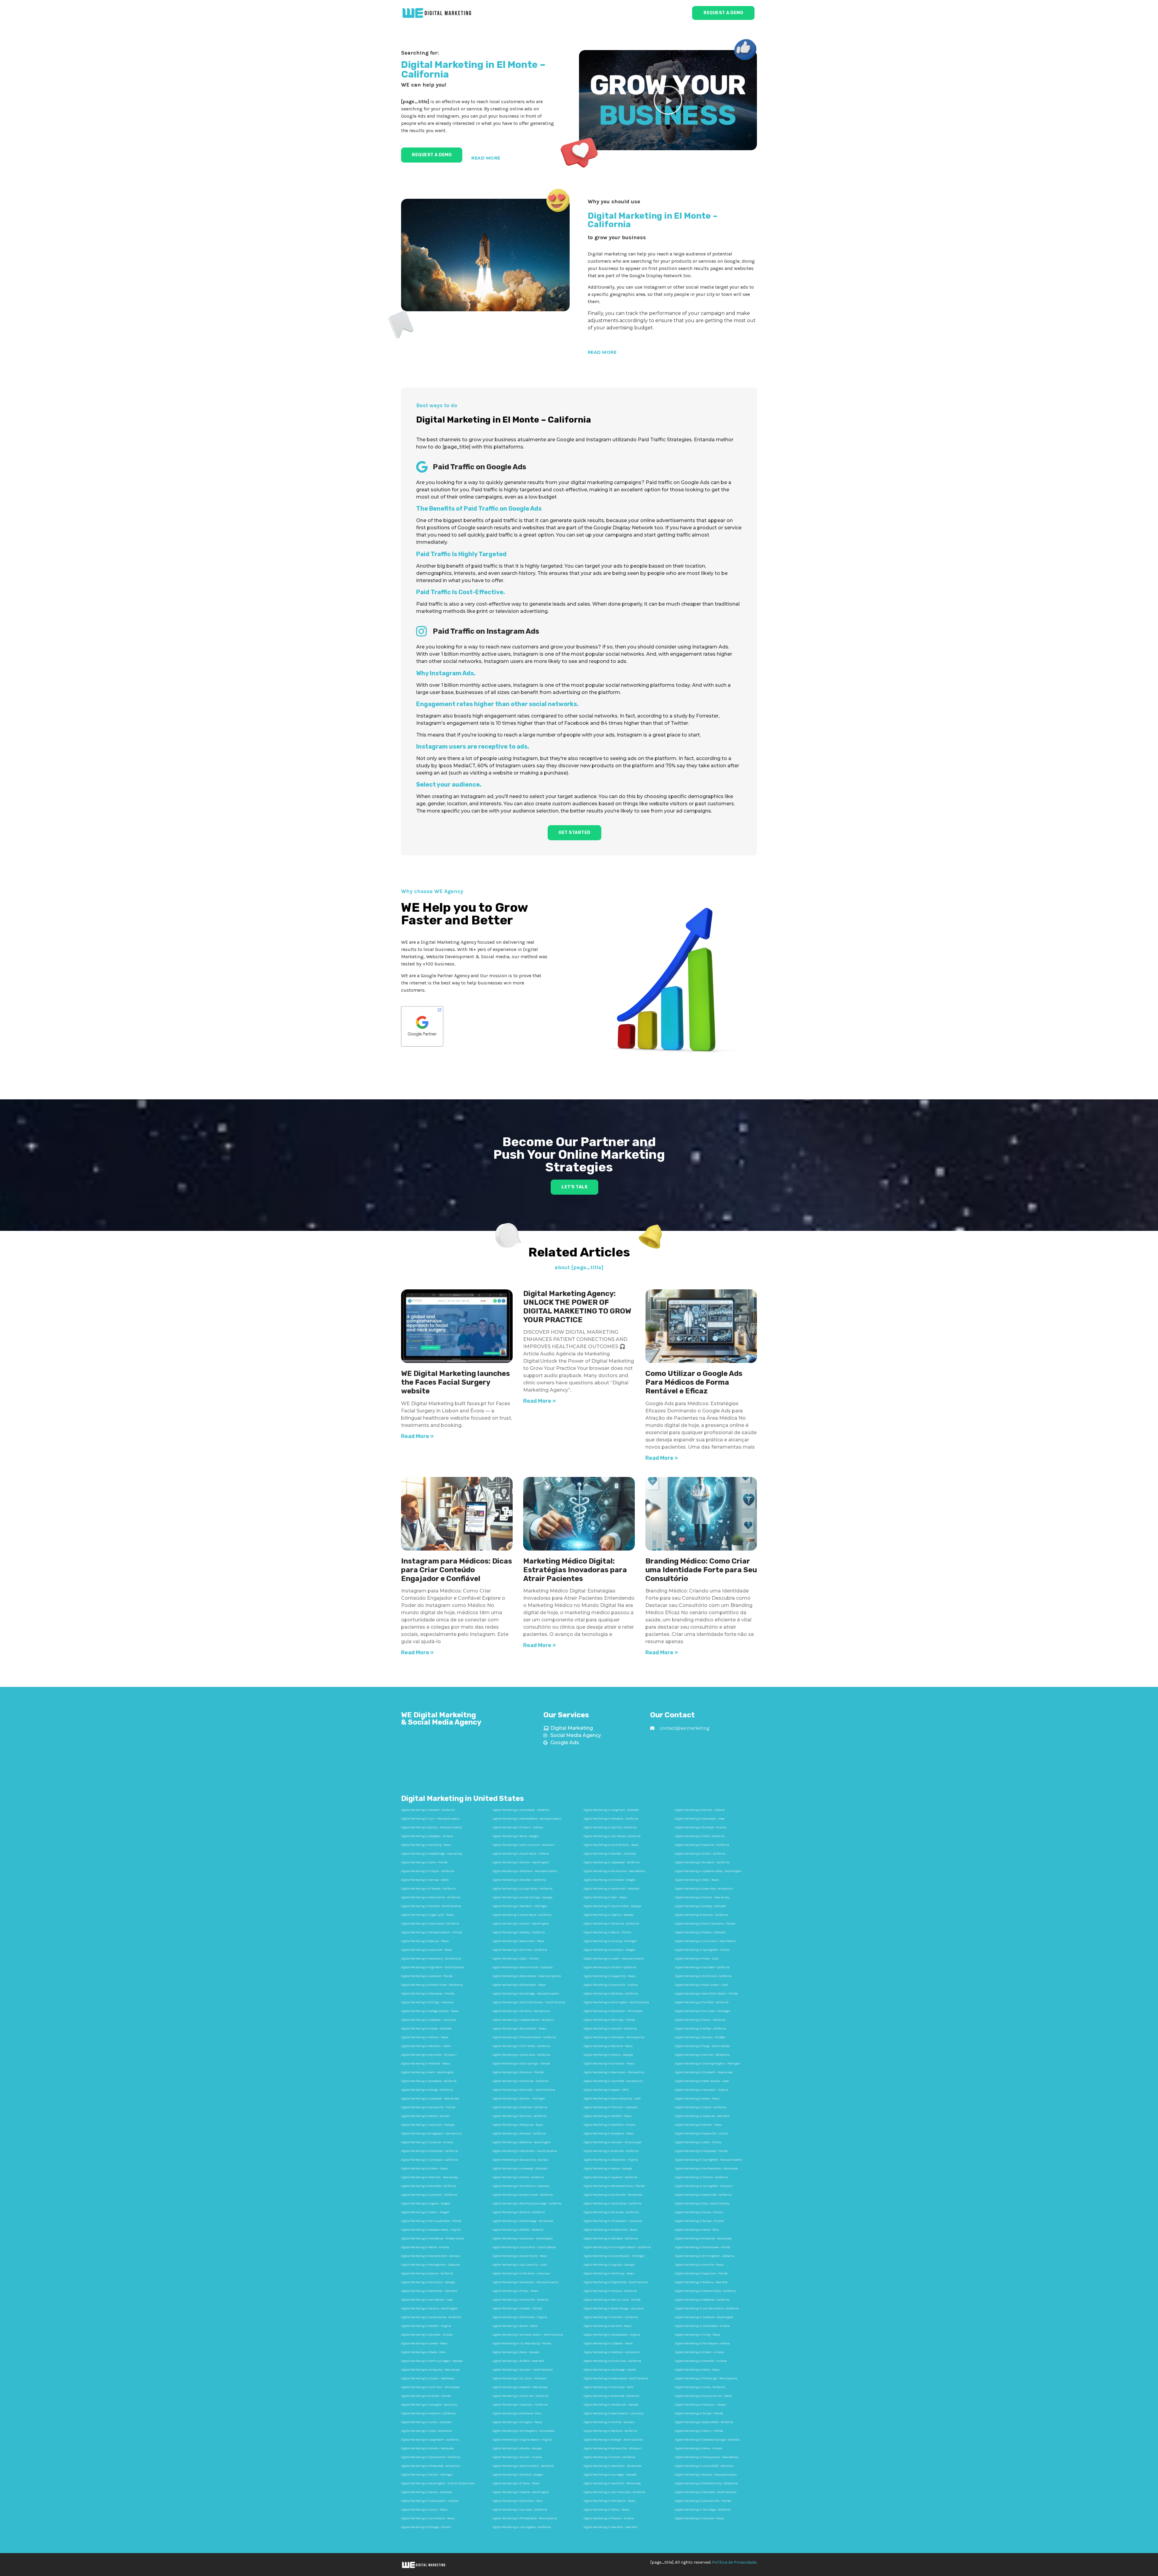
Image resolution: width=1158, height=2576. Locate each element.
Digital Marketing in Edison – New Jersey (702, 1897)
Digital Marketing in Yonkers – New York (701, 2282)
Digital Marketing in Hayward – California (611, 2177)
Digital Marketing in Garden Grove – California (523, 2195)
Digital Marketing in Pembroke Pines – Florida (614, 2186)
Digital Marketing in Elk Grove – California (611, 2212)
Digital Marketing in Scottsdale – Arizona (702, 2326)
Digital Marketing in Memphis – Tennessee (612, 2466)
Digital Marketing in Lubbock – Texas (608, 2343)
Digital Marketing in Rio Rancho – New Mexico (614, 1871)
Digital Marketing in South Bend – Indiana (521, 1854)
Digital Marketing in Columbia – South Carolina (524, 2090)
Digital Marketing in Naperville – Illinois (702, 2134)
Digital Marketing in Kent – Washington (427, 2072)
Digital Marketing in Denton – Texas (698, 2125)
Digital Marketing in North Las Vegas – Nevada (432, 2361)
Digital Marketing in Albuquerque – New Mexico (707, 2457)
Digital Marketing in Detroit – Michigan (427, 2475)
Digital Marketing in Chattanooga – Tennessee (523, 2221)
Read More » (417, 1436)
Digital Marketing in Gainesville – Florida (428, 2107)
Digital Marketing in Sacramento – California (431, 2457)
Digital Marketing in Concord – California (610, 2029)
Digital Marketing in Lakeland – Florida (427, 1976)
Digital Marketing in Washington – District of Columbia (438, 2483)
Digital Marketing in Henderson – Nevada (611, 2405)
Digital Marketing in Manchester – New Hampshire (527, 1976)
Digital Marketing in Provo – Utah (697, 1959)
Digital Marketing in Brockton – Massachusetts (525, 1871)
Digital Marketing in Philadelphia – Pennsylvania (525, 2518)
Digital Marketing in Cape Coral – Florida (701, 2273)
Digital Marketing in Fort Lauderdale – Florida (431, 2221)
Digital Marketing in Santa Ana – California (520, 2396)
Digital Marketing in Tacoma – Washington (429, 2308)
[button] (668, 100)
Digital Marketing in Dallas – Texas (606, 2510)
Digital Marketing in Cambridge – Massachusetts (526, 1994)
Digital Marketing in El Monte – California (428, 1889)
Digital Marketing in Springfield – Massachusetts (709, 2160)
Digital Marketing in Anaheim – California (428, 2413)
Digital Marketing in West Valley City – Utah (612, 2099)
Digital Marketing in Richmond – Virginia (520, 2317)
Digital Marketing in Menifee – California (519, 1880)
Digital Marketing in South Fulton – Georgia (612, 1906)
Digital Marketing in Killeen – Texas (424, 2169)
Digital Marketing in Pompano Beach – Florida (432, 1932)
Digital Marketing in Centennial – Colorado (611, 1889)
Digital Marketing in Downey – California (519, 1932)
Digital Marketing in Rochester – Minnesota (613, 2011)
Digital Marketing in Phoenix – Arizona (609, 2518)
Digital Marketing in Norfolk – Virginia (426, 2326)
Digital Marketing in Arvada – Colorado (426, 2029)
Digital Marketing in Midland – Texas (426, 2064)
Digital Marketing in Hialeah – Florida (517, 2308)
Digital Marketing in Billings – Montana (427, 2002)
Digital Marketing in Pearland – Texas (608, 2046)
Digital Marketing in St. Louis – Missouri (520, 2378)
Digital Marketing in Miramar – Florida (518, 2072)
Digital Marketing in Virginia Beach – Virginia (522, 2440)
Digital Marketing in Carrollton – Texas (609, 2064)
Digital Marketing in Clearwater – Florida (428, 1994)
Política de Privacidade (734, 2562)
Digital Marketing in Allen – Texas (697, 1880)
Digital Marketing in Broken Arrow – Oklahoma (432, 1985)
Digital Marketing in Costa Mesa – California (430, 1924)
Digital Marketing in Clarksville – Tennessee (613, 2195)
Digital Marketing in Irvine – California (700, 2387)
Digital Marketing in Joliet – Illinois (698, 2142)
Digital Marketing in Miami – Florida (699, 2431)
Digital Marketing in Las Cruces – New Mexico (705, 1941)
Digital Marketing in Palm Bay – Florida (609, 2020)
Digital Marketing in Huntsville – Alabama (520, 2300)
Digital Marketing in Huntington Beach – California (617, 2247)
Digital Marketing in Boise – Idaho (515, 2326)
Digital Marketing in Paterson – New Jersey (429, 2177)
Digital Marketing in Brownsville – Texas (610, 2230)
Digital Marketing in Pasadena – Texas (609, 2134)
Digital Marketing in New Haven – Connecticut (614, 2072)
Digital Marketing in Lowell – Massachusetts (614, 1959)
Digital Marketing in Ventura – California (701, 1915)
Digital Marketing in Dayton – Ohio (606, 2090)
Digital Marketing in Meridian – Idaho (426, 2046)
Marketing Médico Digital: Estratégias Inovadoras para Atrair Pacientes (575, 1570)
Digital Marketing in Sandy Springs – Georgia (522, 1897)
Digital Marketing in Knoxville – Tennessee (703, 2239)
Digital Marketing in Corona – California (518, 2177)
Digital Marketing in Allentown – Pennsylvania (614, 2037)
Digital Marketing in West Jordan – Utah (702, 1985)
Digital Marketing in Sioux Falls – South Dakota (524, 2247)
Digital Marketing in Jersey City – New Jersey (430, 2370)
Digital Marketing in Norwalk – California (428, 1810)
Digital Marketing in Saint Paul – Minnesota (430, 2387)
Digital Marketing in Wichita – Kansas (609, 2422)
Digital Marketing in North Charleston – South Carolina (529, 2002)
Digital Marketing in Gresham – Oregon (609, 1950)
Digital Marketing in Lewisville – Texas (427, 1950)
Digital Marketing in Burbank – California (702, 1862)
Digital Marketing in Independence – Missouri (523, 2020)
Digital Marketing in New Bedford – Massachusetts (527, 1819)
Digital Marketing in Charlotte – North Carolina (706, 2492)
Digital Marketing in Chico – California (700, 1836)
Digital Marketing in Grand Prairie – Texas (520, 2256)
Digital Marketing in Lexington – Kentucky (429, 2405)
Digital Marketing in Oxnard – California (427, 2273)
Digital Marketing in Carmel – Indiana (700, 1810)
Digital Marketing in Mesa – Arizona (699, 2448)
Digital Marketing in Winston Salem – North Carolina (528, 2335)
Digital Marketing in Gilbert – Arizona (699, 2352)
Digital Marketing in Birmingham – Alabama (705, 2256)
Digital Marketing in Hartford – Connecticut (521, 2011)
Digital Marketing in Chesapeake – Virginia (612, 2335)
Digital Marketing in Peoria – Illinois (607, 1932)
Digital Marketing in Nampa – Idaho (425, 1880)
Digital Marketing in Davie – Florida (424, 1862)
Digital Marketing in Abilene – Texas (425, 2037)
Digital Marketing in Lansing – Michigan (610, 1941)
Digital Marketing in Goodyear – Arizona (427, 1836)
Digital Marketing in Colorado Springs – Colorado (707, 2440)
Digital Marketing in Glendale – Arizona (427, 2335)
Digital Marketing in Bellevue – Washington (522, 2142)
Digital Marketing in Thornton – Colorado (610, 2107)
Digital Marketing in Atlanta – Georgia (517, 2448)
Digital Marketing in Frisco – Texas (515, 2291)
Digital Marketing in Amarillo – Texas (699, 2265)
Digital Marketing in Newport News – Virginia (431, 2230)
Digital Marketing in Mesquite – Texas (518, 2125)
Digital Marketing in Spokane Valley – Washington (708, 1871)
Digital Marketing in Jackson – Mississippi (613, 2142)
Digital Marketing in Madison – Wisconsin (612, 2352)
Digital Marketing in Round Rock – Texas (519, 2029)
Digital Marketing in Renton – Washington (521, 1862)
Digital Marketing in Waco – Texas (697, 2099)
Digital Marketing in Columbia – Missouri (429, 2055)
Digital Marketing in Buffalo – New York (518, 2361)
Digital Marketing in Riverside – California (611, 2396)
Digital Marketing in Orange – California (427, 2090)
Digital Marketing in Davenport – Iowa (700, 1819)
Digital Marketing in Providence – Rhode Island (432, 2239)
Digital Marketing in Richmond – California (703, 1976)
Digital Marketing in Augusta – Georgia (609, 2265)
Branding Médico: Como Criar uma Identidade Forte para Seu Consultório (701, 1570)
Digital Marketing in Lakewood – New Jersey (430, 2099)
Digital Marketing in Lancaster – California (429, 2195)
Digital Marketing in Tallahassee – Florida (702, 2247)
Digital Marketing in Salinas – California (701, 2177)
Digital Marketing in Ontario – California (519, 2212)
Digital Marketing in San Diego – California (703, 2510)
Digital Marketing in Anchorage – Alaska (610, 2370)
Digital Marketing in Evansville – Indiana (611, 1985)
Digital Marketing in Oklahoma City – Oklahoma (706, 2483)
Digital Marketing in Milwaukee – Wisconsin (431, 2466)
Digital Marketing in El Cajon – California (428, 1871)
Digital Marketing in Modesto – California (702, 2300)
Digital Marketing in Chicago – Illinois (426, 2527)
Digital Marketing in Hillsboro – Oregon (609, 1880)
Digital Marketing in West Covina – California (431, 1897)
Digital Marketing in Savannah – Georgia (428, 2125)
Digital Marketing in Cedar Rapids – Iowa (702, 2081)
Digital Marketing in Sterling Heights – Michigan (707, 2064)
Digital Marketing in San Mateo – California (612, 1836)
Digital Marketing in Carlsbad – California (702, 1967)
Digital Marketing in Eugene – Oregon (426, 2204)
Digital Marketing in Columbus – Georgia (428, 2282)
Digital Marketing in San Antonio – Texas (428, 2518)
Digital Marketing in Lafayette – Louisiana (429, 2020)
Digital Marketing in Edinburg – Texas (426, 1845)
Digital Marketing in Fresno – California (609, 2457)
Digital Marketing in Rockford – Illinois (609, 2125)
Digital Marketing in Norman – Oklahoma (702, 2055)
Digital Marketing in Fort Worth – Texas (609, 2501)
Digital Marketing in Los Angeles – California (522, 2527)
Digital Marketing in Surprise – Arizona (427, 2142)
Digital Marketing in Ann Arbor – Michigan (703, 2011)
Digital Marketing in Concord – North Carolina (431, 1906)
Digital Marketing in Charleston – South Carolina (525, 2151)
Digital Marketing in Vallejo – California (701, 2029)
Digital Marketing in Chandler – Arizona (701, 2361)
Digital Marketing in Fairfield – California (702, 2002)
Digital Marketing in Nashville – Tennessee (612, 2483)
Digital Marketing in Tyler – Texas (605, 1897)
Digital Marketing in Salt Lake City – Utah (520, 2265)
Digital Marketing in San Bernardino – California (707, 2308)
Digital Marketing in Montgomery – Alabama (430, 2265)
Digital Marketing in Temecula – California (611, 1924)
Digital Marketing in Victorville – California (520, 2081)
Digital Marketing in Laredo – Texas (424, 2343)
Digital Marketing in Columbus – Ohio (517, 2501)
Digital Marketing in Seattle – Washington (521, 2492)
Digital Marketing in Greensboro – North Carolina (616, 2378)
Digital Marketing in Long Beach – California (430, 2440)
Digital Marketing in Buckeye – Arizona (701, 1827)
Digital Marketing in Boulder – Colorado (610, 1854)
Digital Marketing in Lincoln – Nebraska (428, 2378)
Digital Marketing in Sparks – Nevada (609, 1915)
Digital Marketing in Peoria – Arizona (425, 2247)
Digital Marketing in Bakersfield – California (704, 2422)
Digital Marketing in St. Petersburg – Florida (522, 2343)
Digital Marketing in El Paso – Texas (516, 2483)
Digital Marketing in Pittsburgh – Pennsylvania (706, 2378)
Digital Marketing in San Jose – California (520, 2510)
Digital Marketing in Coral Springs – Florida (521, 2064)
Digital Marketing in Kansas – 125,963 (700, 2037)
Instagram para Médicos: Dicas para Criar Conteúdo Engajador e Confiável (457, 1570)
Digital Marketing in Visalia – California (701, 2107)
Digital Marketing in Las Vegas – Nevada (610, 2475)
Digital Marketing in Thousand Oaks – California (524, 2037)
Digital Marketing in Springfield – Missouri (704, 2186)
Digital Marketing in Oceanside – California (703, 2195)
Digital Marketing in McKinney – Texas (609, 2273)
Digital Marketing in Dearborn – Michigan (520, 1906)
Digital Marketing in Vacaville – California (702, 1845)
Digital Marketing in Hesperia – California (611, 1819)
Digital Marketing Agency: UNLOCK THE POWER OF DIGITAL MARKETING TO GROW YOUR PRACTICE (577, 1307)
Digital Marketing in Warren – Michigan (519, 2099)
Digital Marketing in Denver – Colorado (426, 2492)
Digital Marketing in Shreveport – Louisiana (613, 2221)
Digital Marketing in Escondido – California (430, 2151)
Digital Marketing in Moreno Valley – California (705, 2291)
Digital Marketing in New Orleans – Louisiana (614, 2413)
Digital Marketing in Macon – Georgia (608, 2169)
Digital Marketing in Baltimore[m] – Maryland (523, 2466)
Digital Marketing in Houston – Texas (699, 2518)
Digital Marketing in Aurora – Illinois (699, 2212)
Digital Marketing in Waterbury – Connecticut (431, 1959)
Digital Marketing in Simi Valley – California (521, 2046)
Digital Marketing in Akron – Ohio (697, 2230)
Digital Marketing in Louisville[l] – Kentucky (704, 2466)
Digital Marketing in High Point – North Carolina (433, 1967)
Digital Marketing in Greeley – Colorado (700, 1906)
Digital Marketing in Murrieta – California (520, 1950)
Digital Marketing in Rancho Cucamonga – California (527, 2204)
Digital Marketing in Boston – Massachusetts (706, 2475)
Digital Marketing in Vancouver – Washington (523, 2239)
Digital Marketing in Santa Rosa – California (613, 2204)
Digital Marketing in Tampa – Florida (699, 2413)
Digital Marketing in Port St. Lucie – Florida (612, 2300)
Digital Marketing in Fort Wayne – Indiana (702, 2343)
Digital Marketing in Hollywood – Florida (701, 2151)
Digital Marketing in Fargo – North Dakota (702, 2046)
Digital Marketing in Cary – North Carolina (702, 2204)
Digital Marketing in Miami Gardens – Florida (705, 1924)
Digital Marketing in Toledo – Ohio (423, 2352)
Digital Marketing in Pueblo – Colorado (700, 1932)
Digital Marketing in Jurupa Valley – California (522, 1889)
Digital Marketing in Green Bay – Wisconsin (704, 1889)
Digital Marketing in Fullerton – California (520, 2107)
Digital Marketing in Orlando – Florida (426, 2396)
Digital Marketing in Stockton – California (520, 2405)
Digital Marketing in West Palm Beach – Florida (706, 1994)
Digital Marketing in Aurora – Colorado (426, 2422)
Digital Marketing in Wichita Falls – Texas (611, 1845)
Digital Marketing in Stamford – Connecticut (613, 2081)
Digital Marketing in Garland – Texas (607, 2326)
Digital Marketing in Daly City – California (610, 1827)
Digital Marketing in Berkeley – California (611, 1994)
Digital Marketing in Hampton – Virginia (701, 2090)
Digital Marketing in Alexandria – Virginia (611, 2160)
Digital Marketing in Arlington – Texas (517, 2422)
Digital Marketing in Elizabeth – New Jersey (704, 2072)
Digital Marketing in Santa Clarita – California (431, 2317)
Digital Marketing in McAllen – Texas (608, 2116)
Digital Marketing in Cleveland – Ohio (517, 2413)
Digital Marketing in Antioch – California (610, 1967)
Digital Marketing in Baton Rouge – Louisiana (614, 2308)
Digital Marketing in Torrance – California (519, 2116)
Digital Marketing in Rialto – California (700, 1854)
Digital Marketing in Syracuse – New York (702, 2116)
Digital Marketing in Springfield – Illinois (702, 1950)
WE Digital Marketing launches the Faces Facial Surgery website (456, 1382)
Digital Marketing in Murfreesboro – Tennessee (706, 2169)
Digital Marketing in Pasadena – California (429, 2081)
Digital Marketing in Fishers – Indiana (518, 1827)
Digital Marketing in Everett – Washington (521, 1924)
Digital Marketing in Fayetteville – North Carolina (616, 2282)
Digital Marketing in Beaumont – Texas (518, 1941)
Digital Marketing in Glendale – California (611, 2239)
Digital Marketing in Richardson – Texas (519, 1985)
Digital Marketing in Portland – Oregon (518, 2475)
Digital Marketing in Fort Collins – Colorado (521, 2186)
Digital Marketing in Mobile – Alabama (518, 2230)
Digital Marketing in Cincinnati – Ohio (608, 2387)
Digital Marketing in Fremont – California (611, 2317)
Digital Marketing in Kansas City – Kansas (520, 2160)
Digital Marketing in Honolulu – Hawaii (701, 2405)
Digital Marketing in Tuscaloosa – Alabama (521, 1810)
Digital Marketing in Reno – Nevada (516, 2352)
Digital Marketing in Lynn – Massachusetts (430, 1819)
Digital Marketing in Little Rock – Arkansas (521, 2273)
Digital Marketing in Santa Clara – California (521, 2055)
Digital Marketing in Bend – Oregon (516, 1836)
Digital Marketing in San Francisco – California (614, 2492)
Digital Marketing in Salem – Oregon (425, 2212)
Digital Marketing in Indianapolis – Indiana (430, 2501)
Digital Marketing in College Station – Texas (430, 2011)
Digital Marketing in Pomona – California (519, 2134)
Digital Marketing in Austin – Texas (424, 2510)
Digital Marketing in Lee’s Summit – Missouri (524, 1845)
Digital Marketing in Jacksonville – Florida (703, 2501)
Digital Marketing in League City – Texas (610, 1976)
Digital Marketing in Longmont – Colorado (611, 1810)
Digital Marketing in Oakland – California (610, 2431)
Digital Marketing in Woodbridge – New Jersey (432, 1854)
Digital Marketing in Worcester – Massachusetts (525, 2282)
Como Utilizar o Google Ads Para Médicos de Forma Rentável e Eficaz (694, 1382)
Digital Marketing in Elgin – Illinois (516, 1959)
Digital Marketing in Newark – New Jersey (520, 2387)
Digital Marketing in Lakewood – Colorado (520, 2169)
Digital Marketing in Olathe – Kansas (426, 2116)
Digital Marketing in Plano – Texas (697, 2370)
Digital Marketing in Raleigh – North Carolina (613, 2440)
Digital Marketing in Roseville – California (611, 2151)
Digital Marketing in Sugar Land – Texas (427, 1915)
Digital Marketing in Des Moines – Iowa (427, 2300)
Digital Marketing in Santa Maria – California (522, 1915)
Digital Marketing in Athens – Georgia (608, 2055)
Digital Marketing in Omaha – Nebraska (427, 2448)
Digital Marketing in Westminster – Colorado (522, 1967)
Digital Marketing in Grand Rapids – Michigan (614, 2256)
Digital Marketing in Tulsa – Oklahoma (427, 2431)
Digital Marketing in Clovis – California (700, 2020)
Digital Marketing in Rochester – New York (429, 2291)
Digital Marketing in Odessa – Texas (425, 1941)
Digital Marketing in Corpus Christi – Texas (703, 2396)
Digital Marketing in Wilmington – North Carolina (616, 2002)
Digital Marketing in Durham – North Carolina (523, 2370)
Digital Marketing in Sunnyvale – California (429, 2160)
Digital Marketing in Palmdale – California (429, 2186)
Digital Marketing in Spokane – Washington (704, 2317)
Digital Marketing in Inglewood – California (612, 1862)
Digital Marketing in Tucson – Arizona (517, 2457)
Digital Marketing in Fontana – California (610, 2291)
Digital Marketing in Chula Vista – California (612, 2361)
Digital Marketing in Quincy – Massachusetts (432, 1827)
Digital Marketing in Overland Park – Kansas (430, 2256)
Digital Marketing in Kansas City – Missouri (613, 2448)
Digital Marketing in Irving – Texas (698, 2335)
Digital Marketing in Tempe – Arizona (699, 2221)
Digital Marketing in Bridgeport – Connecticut (432, 2134)
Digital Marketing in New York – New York (611, 2527)
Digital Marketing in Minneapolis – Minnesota (523, 2431)
